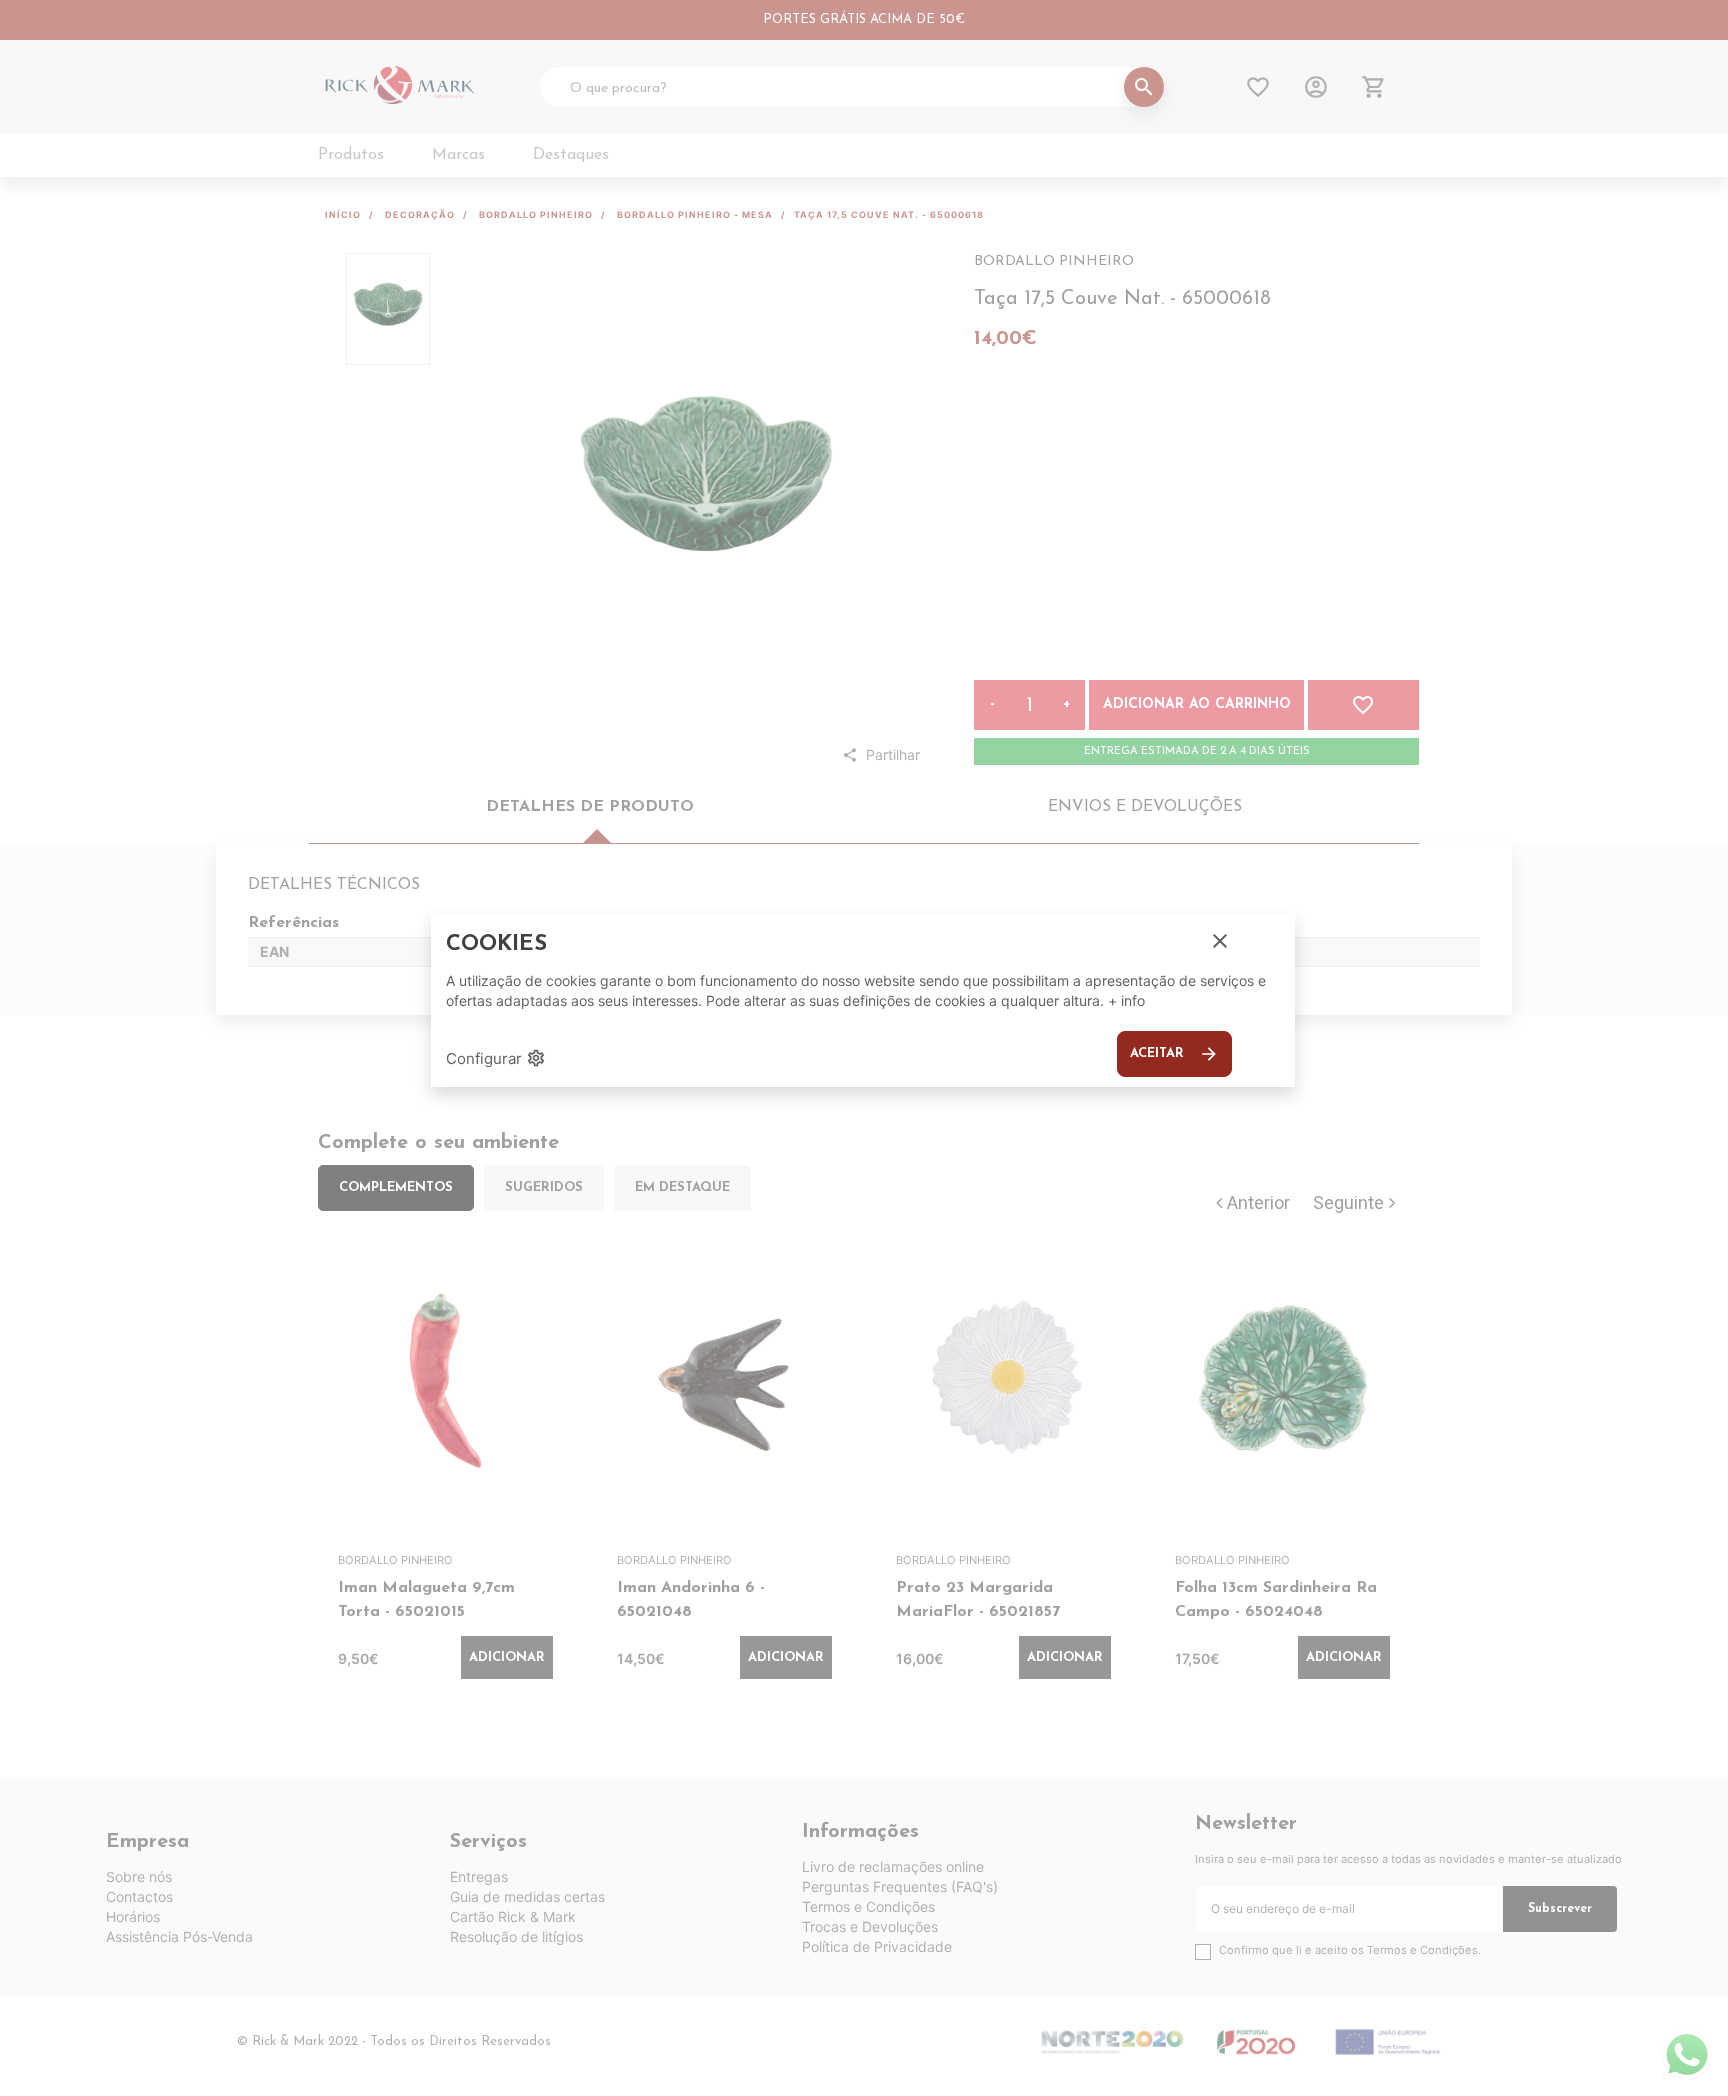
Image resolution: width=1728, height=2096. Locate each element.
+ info (1126, 1000)
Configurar (496, 1058)
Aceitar (1174, 1054)
